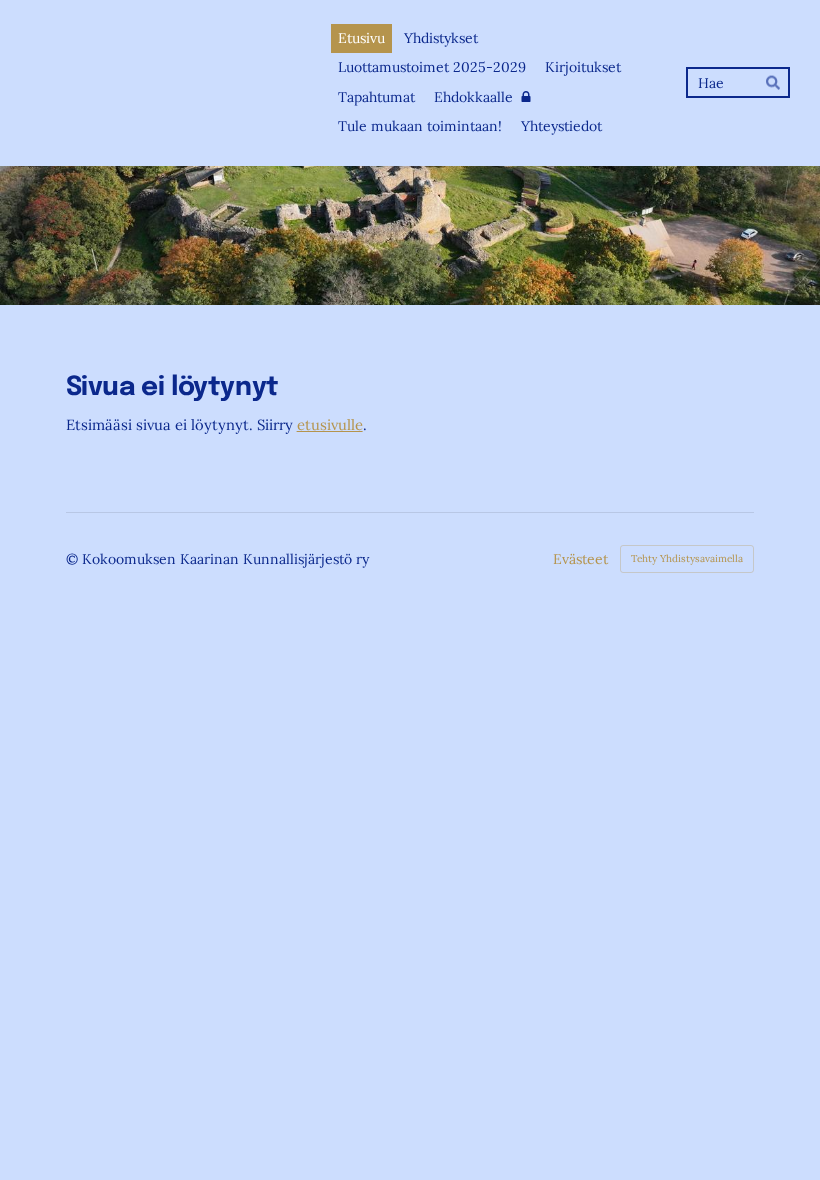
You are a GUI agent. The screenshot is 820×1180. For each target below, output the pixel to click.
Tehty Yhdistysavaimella (687, 558)
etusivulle (330, 424)
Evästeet (580, 559)
